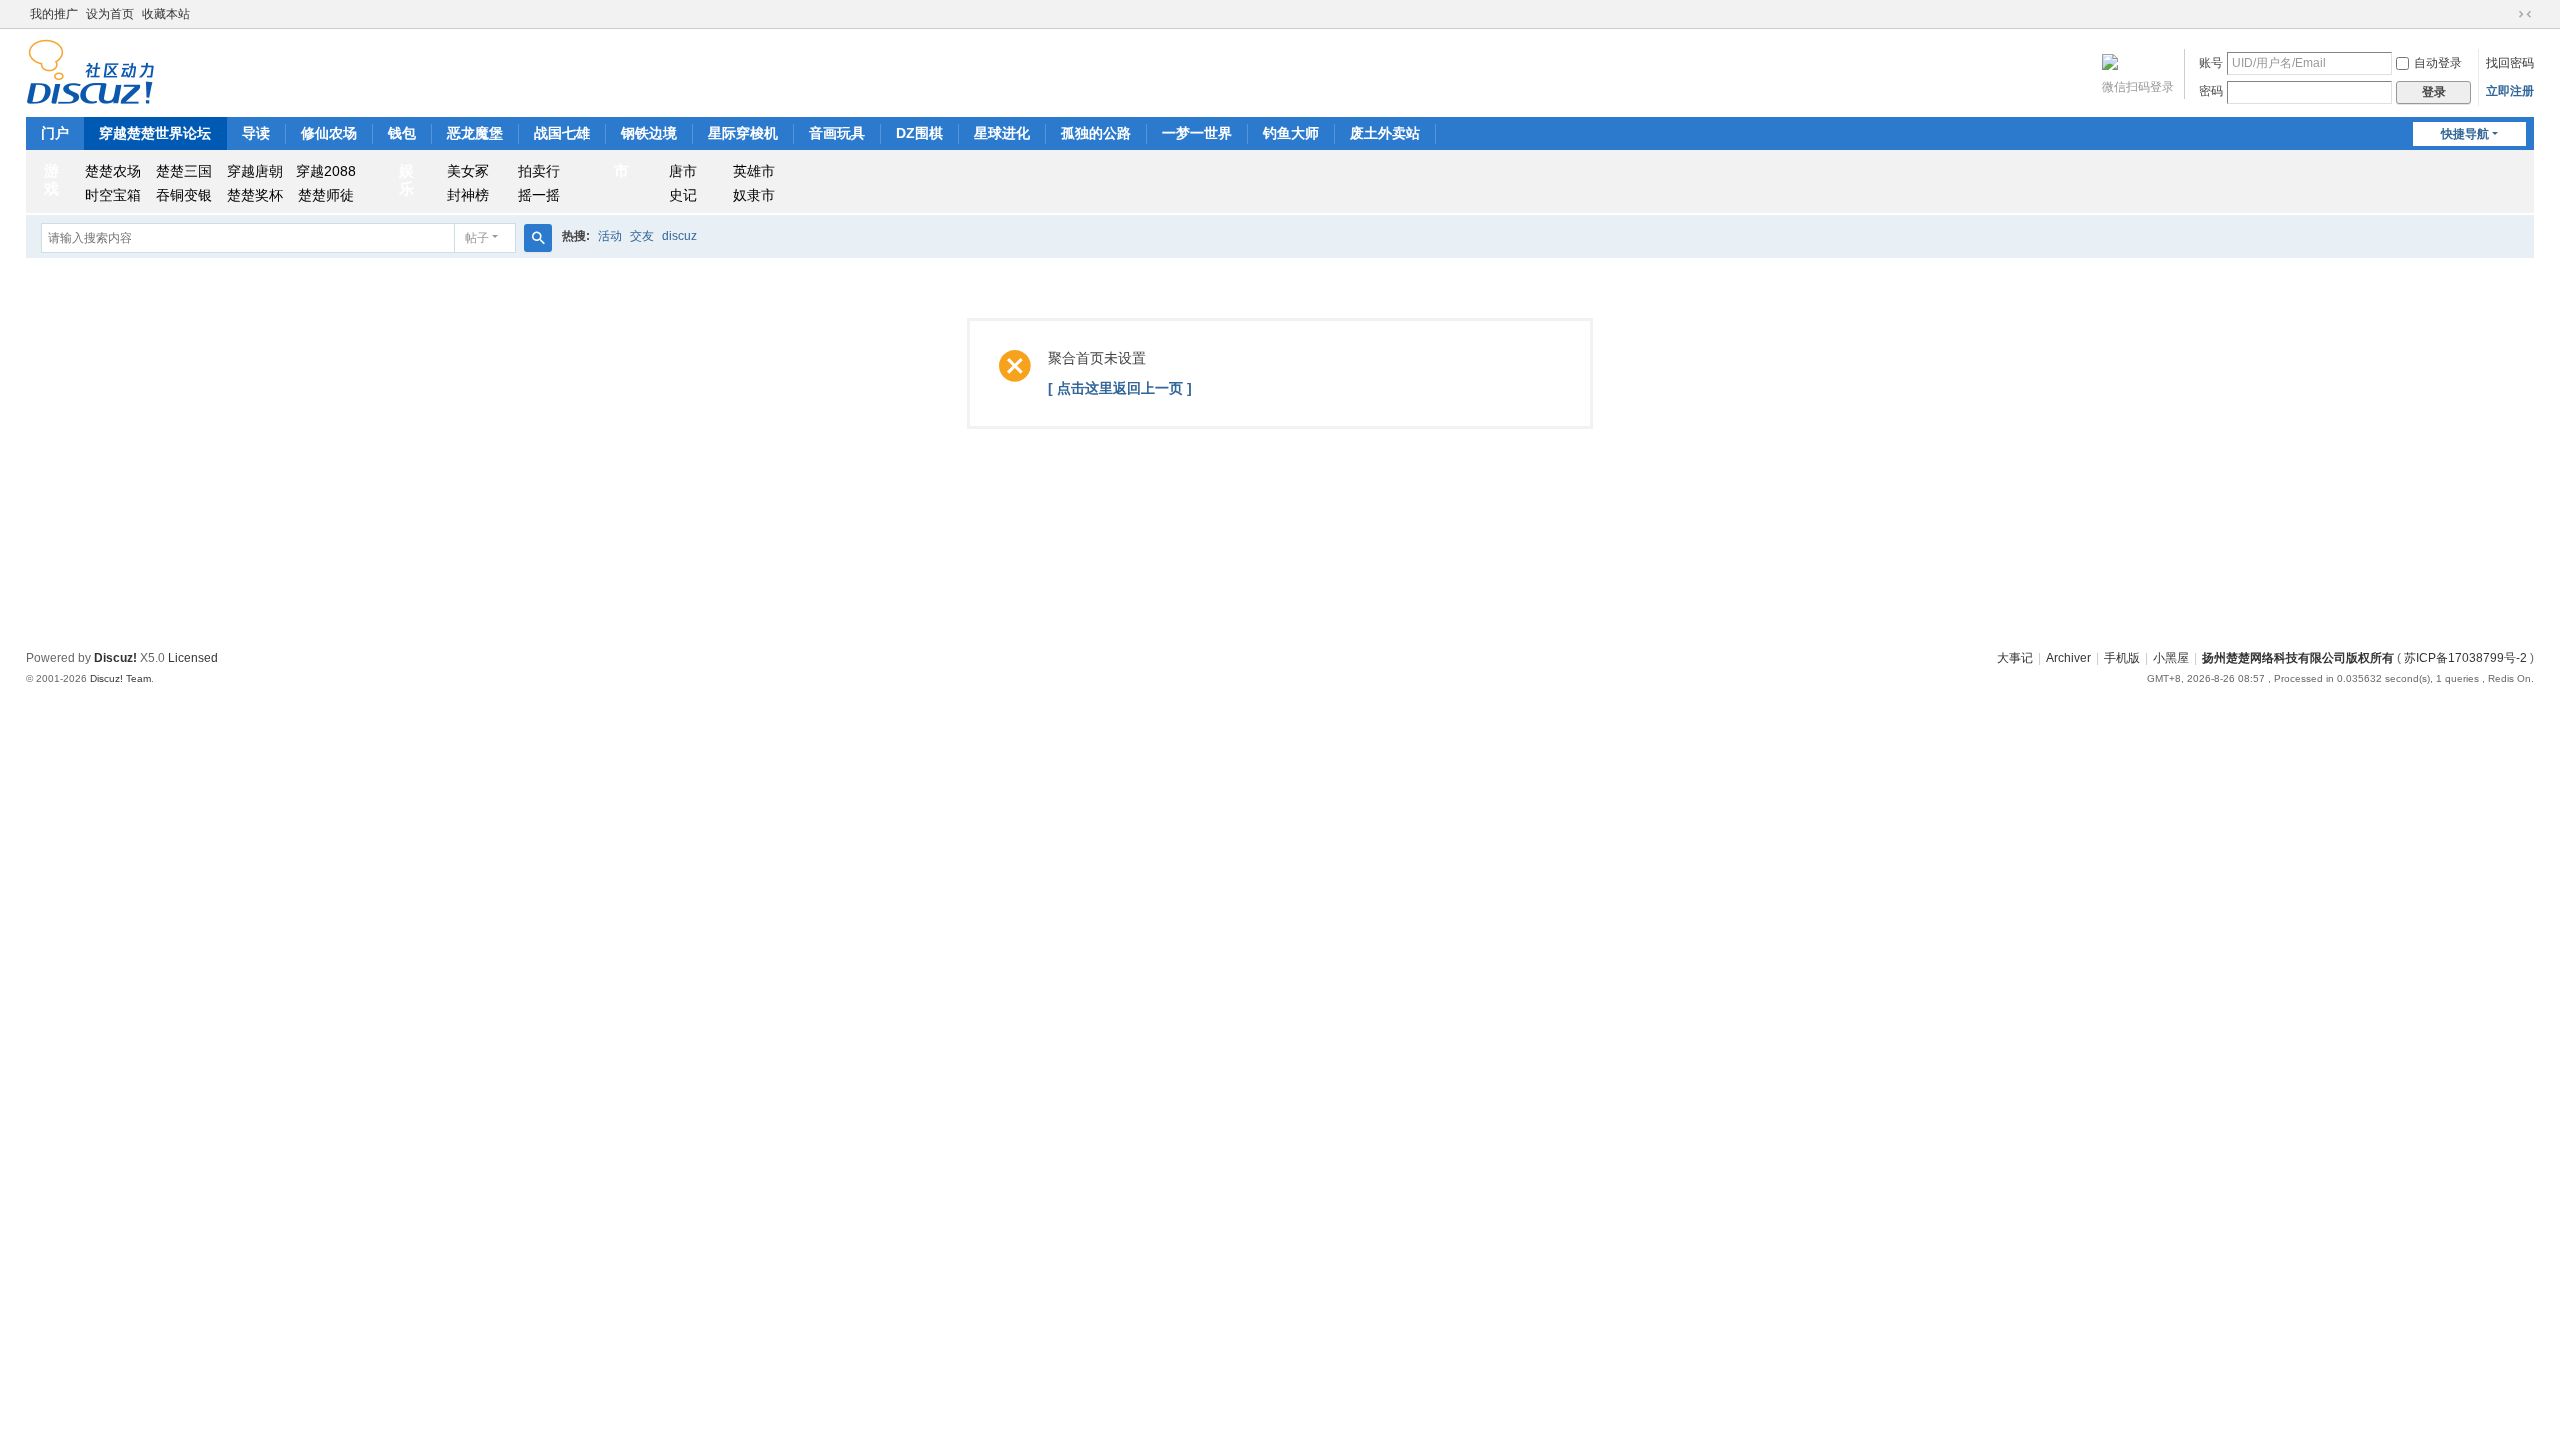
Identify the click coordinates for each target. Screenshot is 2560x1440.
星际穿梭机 (743, 133)
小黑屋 (2171, 658)
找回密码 (2510, 63)
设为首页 (110, 14)
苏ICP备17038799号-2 (2465, 658)
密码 (2211, 91)
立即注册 (2510, 91)
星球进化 (1002, 133)
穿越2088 (326, 171)
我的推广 (54, 14)
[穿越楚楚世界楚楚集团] (90, 71)
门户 (55, 133)
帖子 (477, 238)
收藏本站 (166, 14)
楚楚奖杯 (255, 195)
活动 (610, 236)
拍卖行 (539, 171)
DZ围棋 (919, 133)
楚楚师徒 (326, 195)
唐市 (683, 171)
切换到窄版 (2525, 14)
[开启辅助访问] (2506, 14)
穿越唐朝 (255, 171)
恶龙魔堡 (475, 133)
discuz (679, 236)
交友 (642, 236)
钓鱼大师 (1291, 133)
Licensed (193, 658)
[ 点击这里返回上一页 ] (1120, 388)
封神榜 (468, 195)
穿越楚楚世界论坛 (155, 133)
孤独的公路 (1096, 133)
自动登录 (2438, 63)
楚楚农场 (113, 171)
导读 (256, 133)
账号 (2211, 63)
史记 (683, 195)
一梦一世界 (1197, 133)
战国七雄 (562, 133)
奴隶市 (754, 195)
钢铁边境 (649, 133)
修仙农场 (329, 133)
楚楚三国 (184, 171)
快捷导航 (2465, 134)
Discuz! (115, 658)
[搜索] (538, 238)
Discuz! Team (120, 678)
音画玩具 (837, 133)
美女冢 (468, 171)
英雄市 (754, 171)
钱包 (402, 133)
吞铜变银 (184, 195)
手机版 (2122, 658)
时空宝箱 (113, 195)
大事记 (2015, 658)
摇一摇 (539, 195)
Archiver (2068, 658)
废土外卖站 (1385, 133)
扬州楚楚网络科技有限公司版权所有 (2298, 658)
